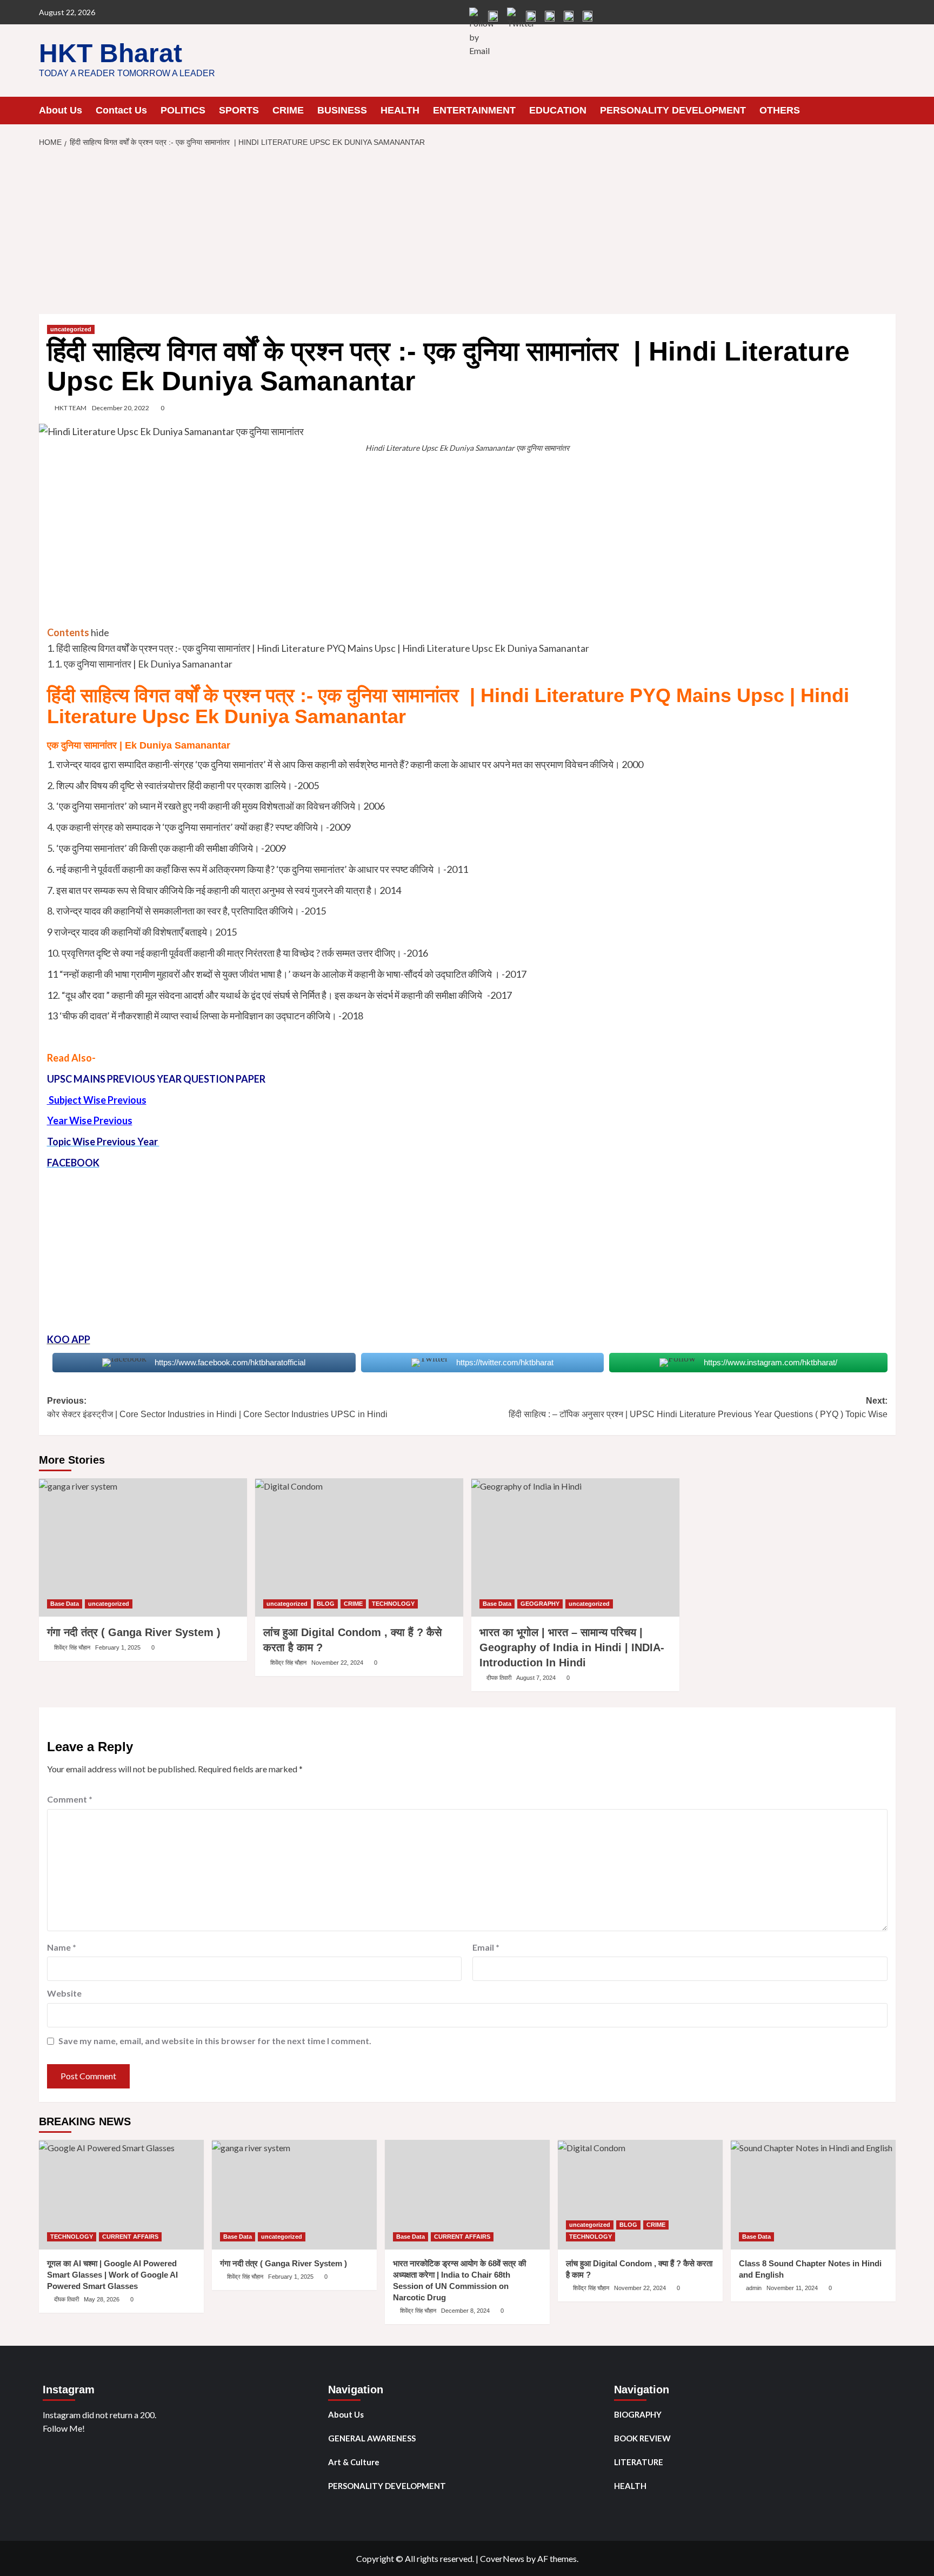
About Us (61, 110)
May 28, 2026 (102, 2299)
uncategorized (71, 329)
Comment (70, 1799)
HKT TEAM (71, 408)
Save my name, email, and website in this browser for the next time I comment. (215, 2041)
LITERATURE (639, 2462)
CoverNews (502, 2558)
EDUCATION (558, 110)
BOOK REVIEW (642, 2438)
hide (100, 632)
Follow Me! (64, 2428)
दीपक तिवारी (499, 1678)
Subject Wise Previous (97, 1100)
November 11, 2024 (792, 2288)
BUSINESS (342, 110)
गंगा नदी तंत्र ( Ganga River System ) (134, 1632)
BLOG (326, 1604)
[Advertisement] (467, 234)
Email (486, 1947)
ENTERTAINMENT (474, 110)
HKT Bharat (111, 53)
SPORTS (239, 110)
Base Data (65, 1604)
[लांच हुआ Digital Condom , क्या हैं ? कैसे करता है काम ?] (359, 1548)
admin (754, 2288)
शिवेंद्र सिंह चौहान (72, 1647)
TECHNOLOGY (393, 1604)
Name (62, 1947)
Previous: (217, 1408)
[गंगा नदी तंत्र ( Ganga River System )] (143, 1548)
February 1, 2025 (118, 1647)
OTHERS (780, 110)
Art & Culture (354, 2462)
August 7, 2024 (536, 1678)
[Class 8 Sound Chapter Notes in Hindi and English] (813, 2195)
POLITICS (183, 110)
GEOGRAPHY (540, 1604)
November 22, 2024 (337, 1663)
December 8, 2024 (465, 2311)
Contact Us (121, 110)
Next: (698, 1408)
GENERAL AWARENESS (372, 2438)
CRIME (288, 110)
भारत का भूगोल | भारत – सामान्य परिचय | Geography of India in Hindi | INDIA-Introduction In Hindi (572, 1647)
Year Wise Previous (90, 1120)
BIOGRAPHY (638, 2414)
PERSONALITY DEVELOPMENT (673, 110)
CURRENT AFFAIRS (130, 2237)
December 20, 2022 (121, 408)
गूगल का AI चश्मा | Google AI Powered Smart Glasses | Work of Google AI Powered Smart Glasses (112, 2275)
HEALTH (400, 110)
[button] (889, 110)
